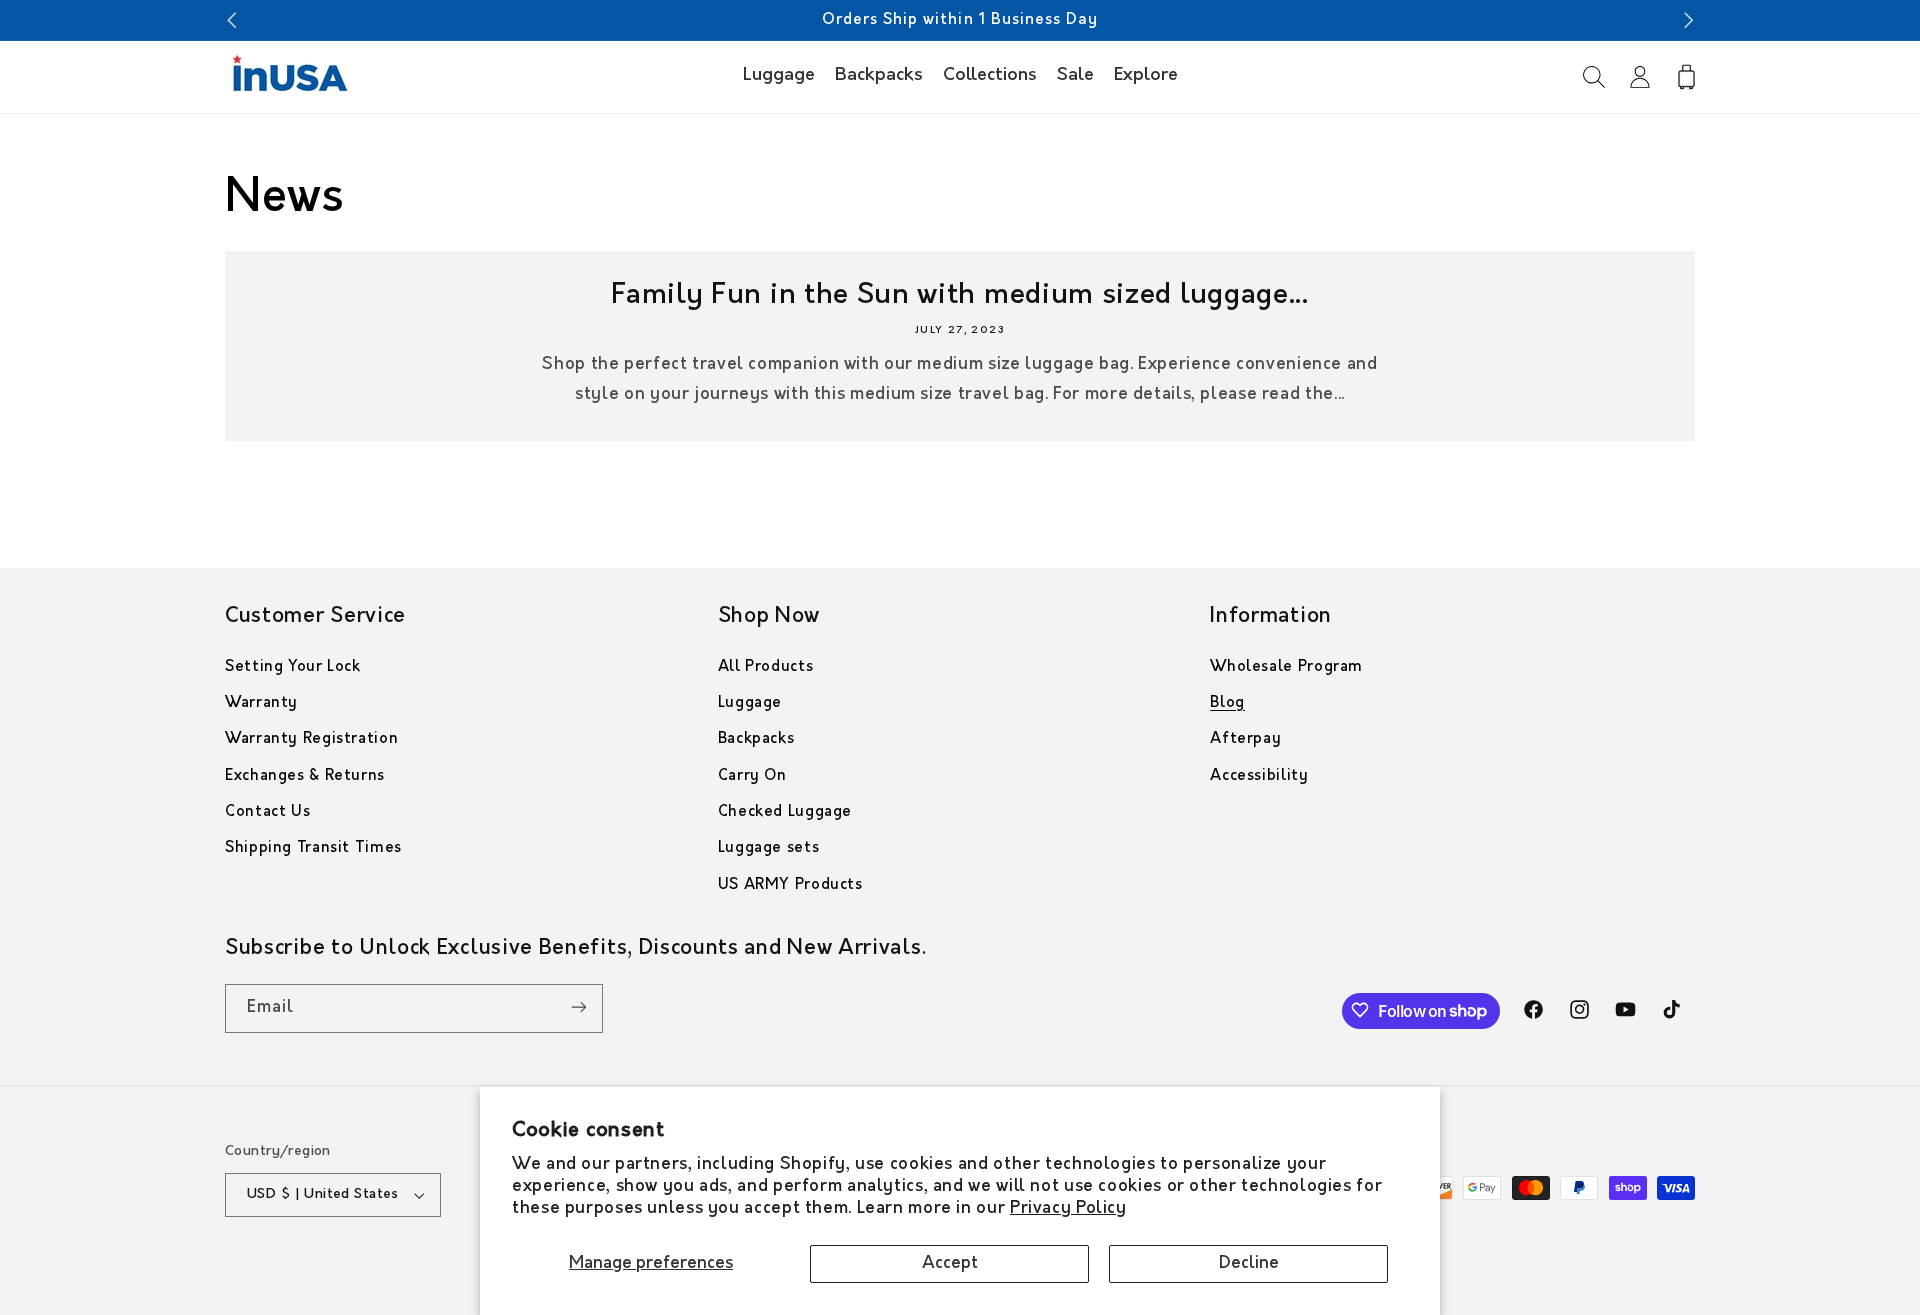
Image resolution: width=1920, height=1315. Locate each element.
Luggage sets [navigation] (769, 849)
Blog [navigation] (1227, 703)
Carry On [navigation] (752, 776)
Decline (1249, 1263)
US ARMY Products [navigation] (790, 885)
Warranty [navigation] (261, 703)
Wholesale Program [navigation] (1286, 667)
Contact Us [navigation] (267, 812)
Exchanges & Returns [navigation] (305, 776)
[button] (1594, 77)
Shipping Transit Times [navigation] (313, 849)
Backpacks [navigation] (756, 739)
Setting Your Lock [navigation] (293, 667)
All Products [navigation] (766, 667)
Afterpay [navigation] (1245, 739)
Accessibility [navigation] (1259, 776)
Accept (950, 1263)
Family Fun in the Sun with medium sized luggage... (960, 296)
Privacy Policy (1068, 1208)
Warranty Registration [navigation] (311, 739)
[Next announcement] (1689, 20)
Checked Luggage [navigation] (785, 812)
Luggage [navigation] (750, 703)
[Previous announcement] (231, 20)
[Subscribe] (579, 1007)
